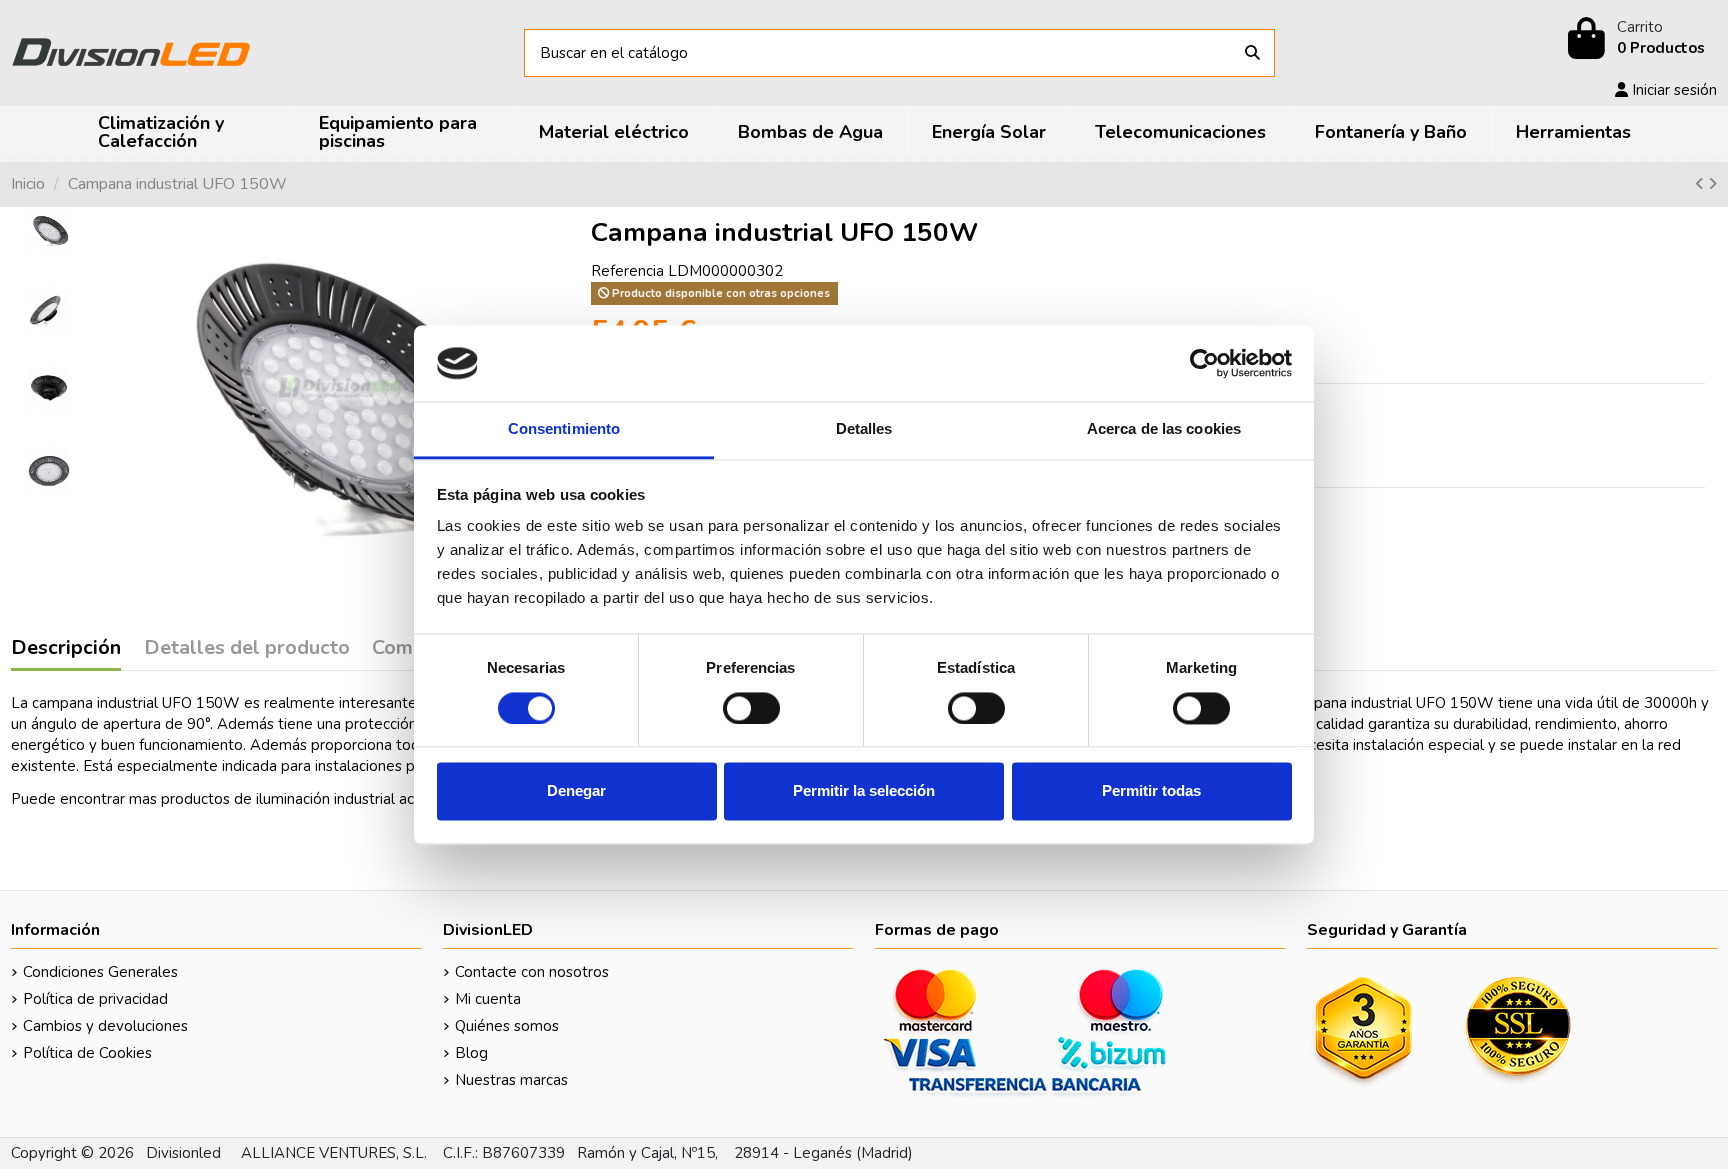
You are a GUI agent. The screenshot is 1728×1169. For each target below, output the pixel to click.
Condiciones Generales (100, 972)
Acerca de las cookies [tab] (1164, 429)
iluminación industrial (325, 799)
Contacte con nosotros (532, 972)
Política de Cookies (87, 1053)
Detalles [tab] (864, 429)
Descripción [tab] (66, 649)
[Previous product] (1701, 184)
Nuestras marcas (511, 1080)
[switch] (751, 708)
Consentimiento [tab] (564, 429)
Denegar (576, 791)
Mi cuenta (488, 999)
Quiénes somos (507, 1026)
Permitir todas (1151, 791)
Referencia (627, 271)
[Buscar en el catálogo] (1252, 53)
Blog (471, 1053)
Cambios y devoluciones (105, 1026)
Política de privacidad (95, 999)
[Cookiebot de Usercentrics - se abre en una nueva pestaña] (1204, 363)
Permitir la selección (864, 791)
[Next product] (1712, 184)
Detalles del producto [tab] (247, 649)
